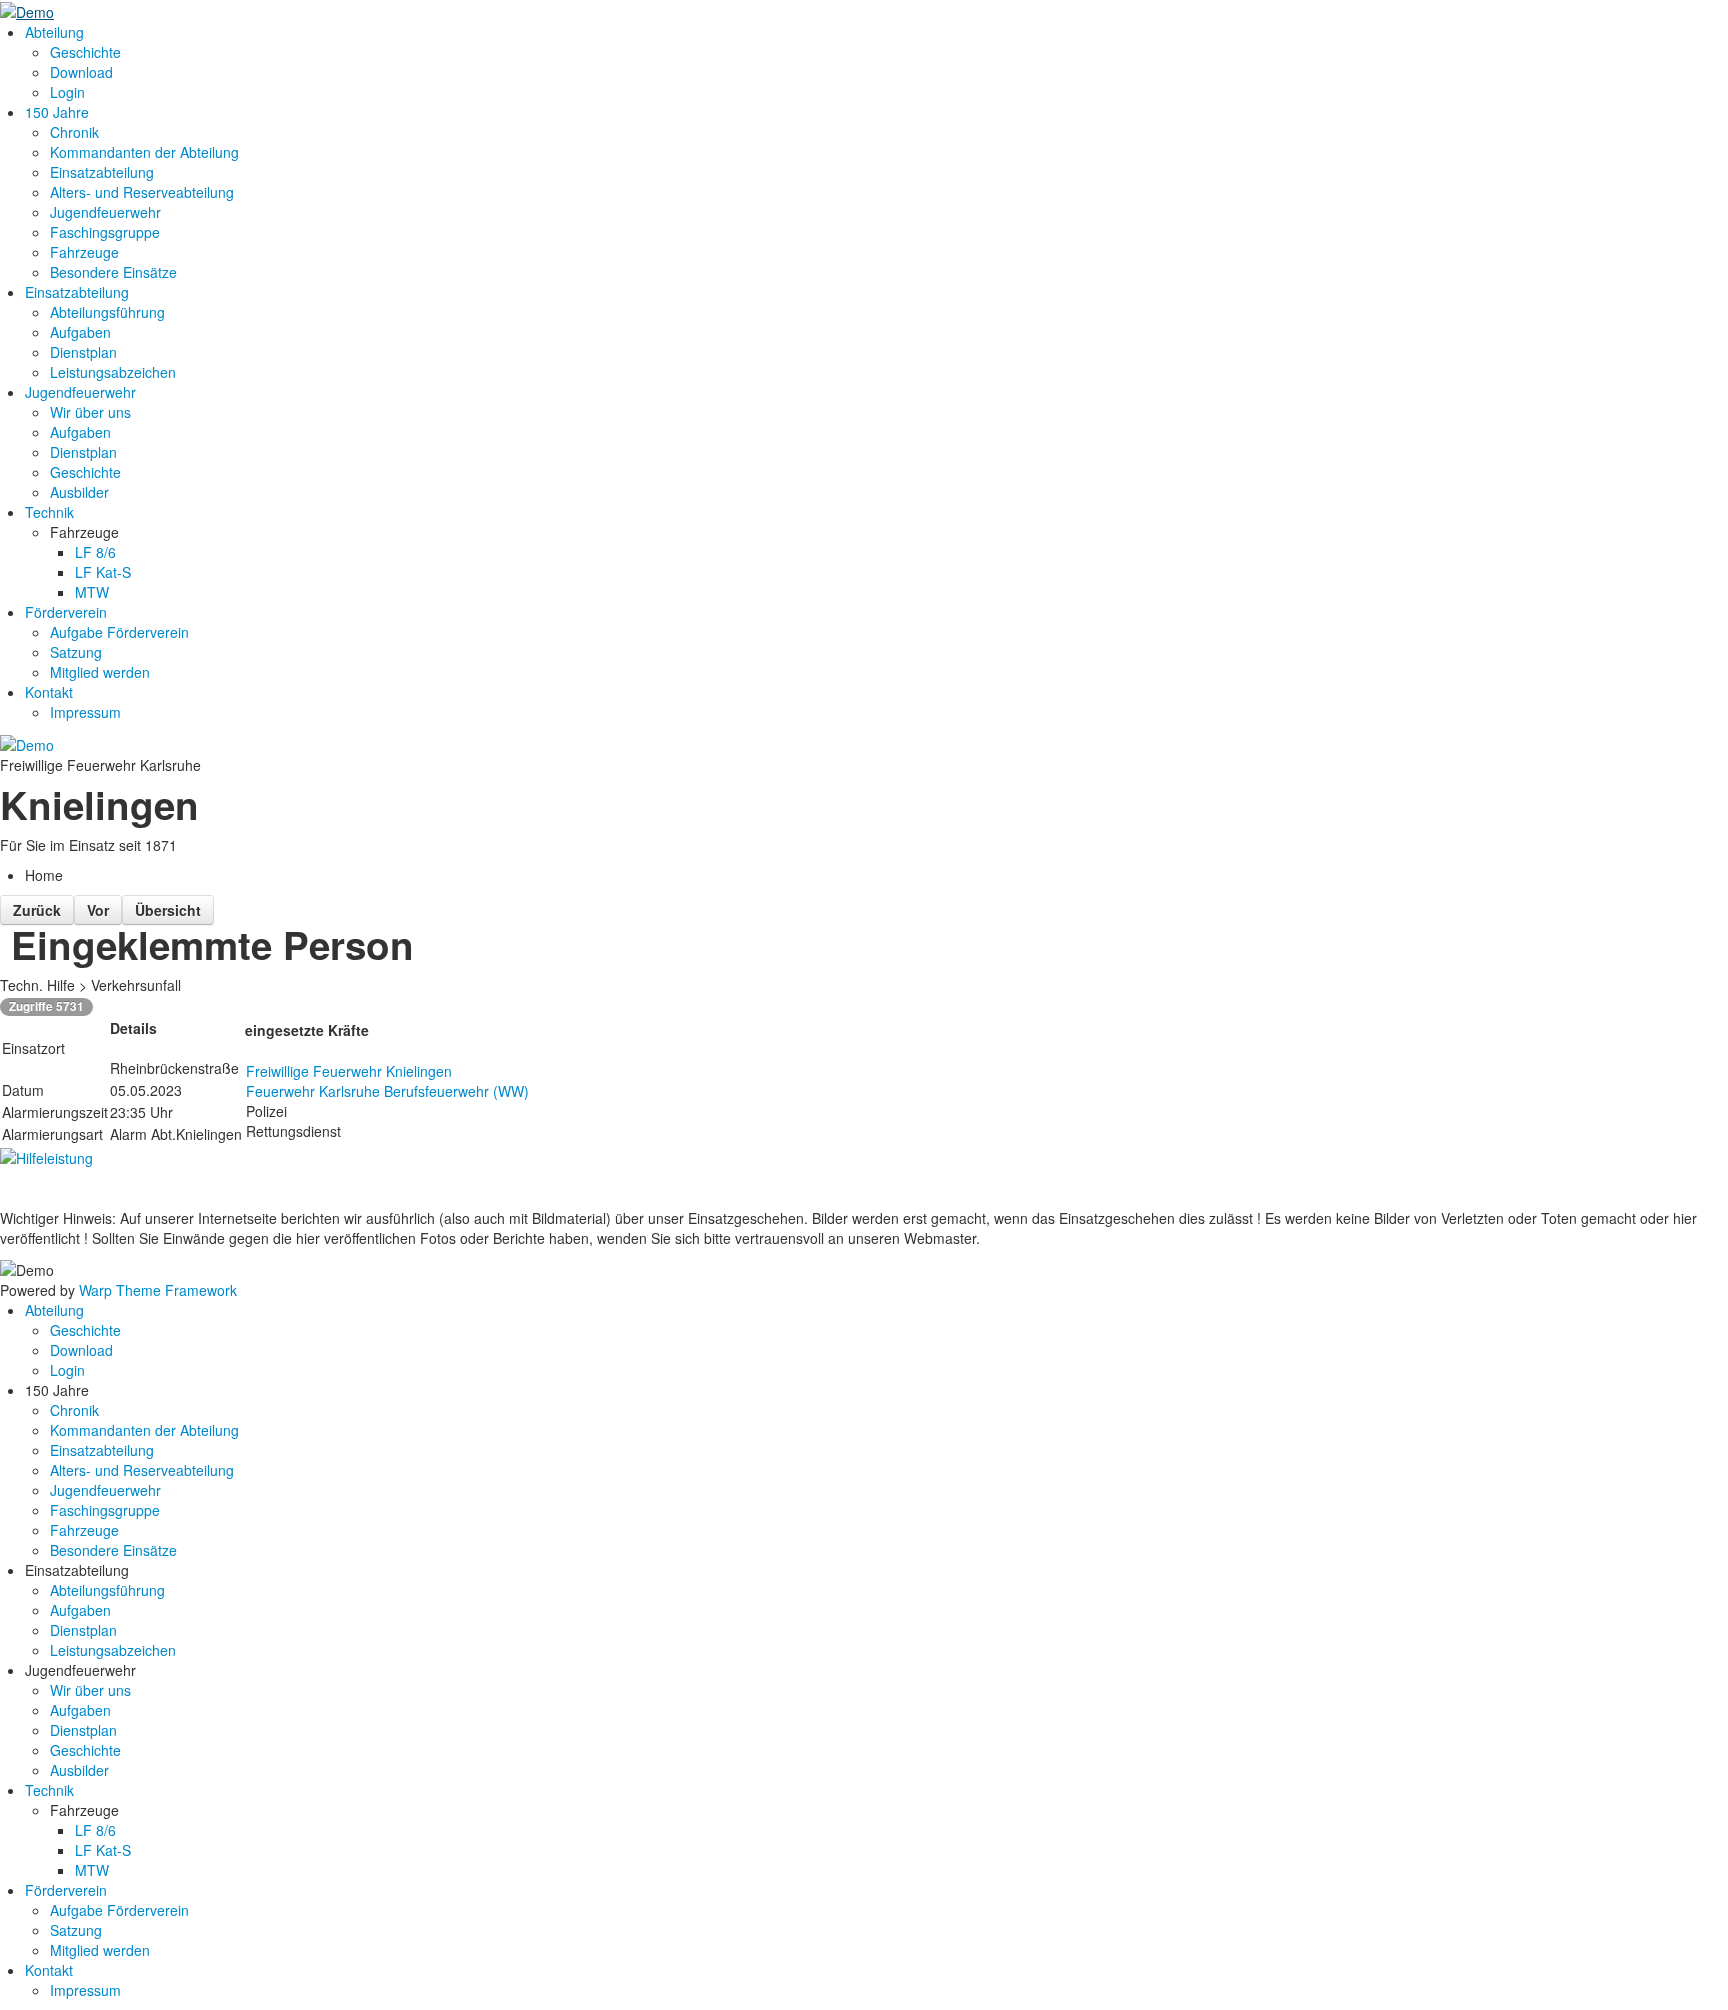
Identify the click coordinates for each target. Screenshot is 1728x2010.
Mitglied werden (100, 672)
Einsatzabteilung (102, 172)
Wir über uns (90, 412)
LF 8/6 (95, 552)
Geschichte (85, 52)
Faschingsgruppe (105, 232)
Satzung (76, 652)
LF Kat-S (103, 572)
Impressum (85, 712)
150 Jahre (57, 112)
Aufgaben (80, 332)
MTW (92, 592)
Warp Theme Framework (158, 1290)
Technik (49, 512)
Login (67, 92)
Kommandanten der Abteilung (144, 152)
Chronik (74, 132)
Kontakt (49, 692)
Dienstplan (83, 352)
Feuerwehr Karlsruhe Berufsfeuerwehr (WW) (387, 1091)
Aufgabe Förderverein (119, 632)
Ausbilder (79, 492)
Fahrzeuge (84, 252)
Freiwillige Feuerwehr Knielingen (349, 1071)
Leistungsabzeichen (113, 372)
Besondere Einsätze (113, 272)
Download (81, 72)
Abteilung (54, 32)
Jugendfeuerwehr (105, 212)
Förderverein (66, 612)
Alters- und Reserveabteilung (142, 192)
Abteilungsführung (107, 312)
